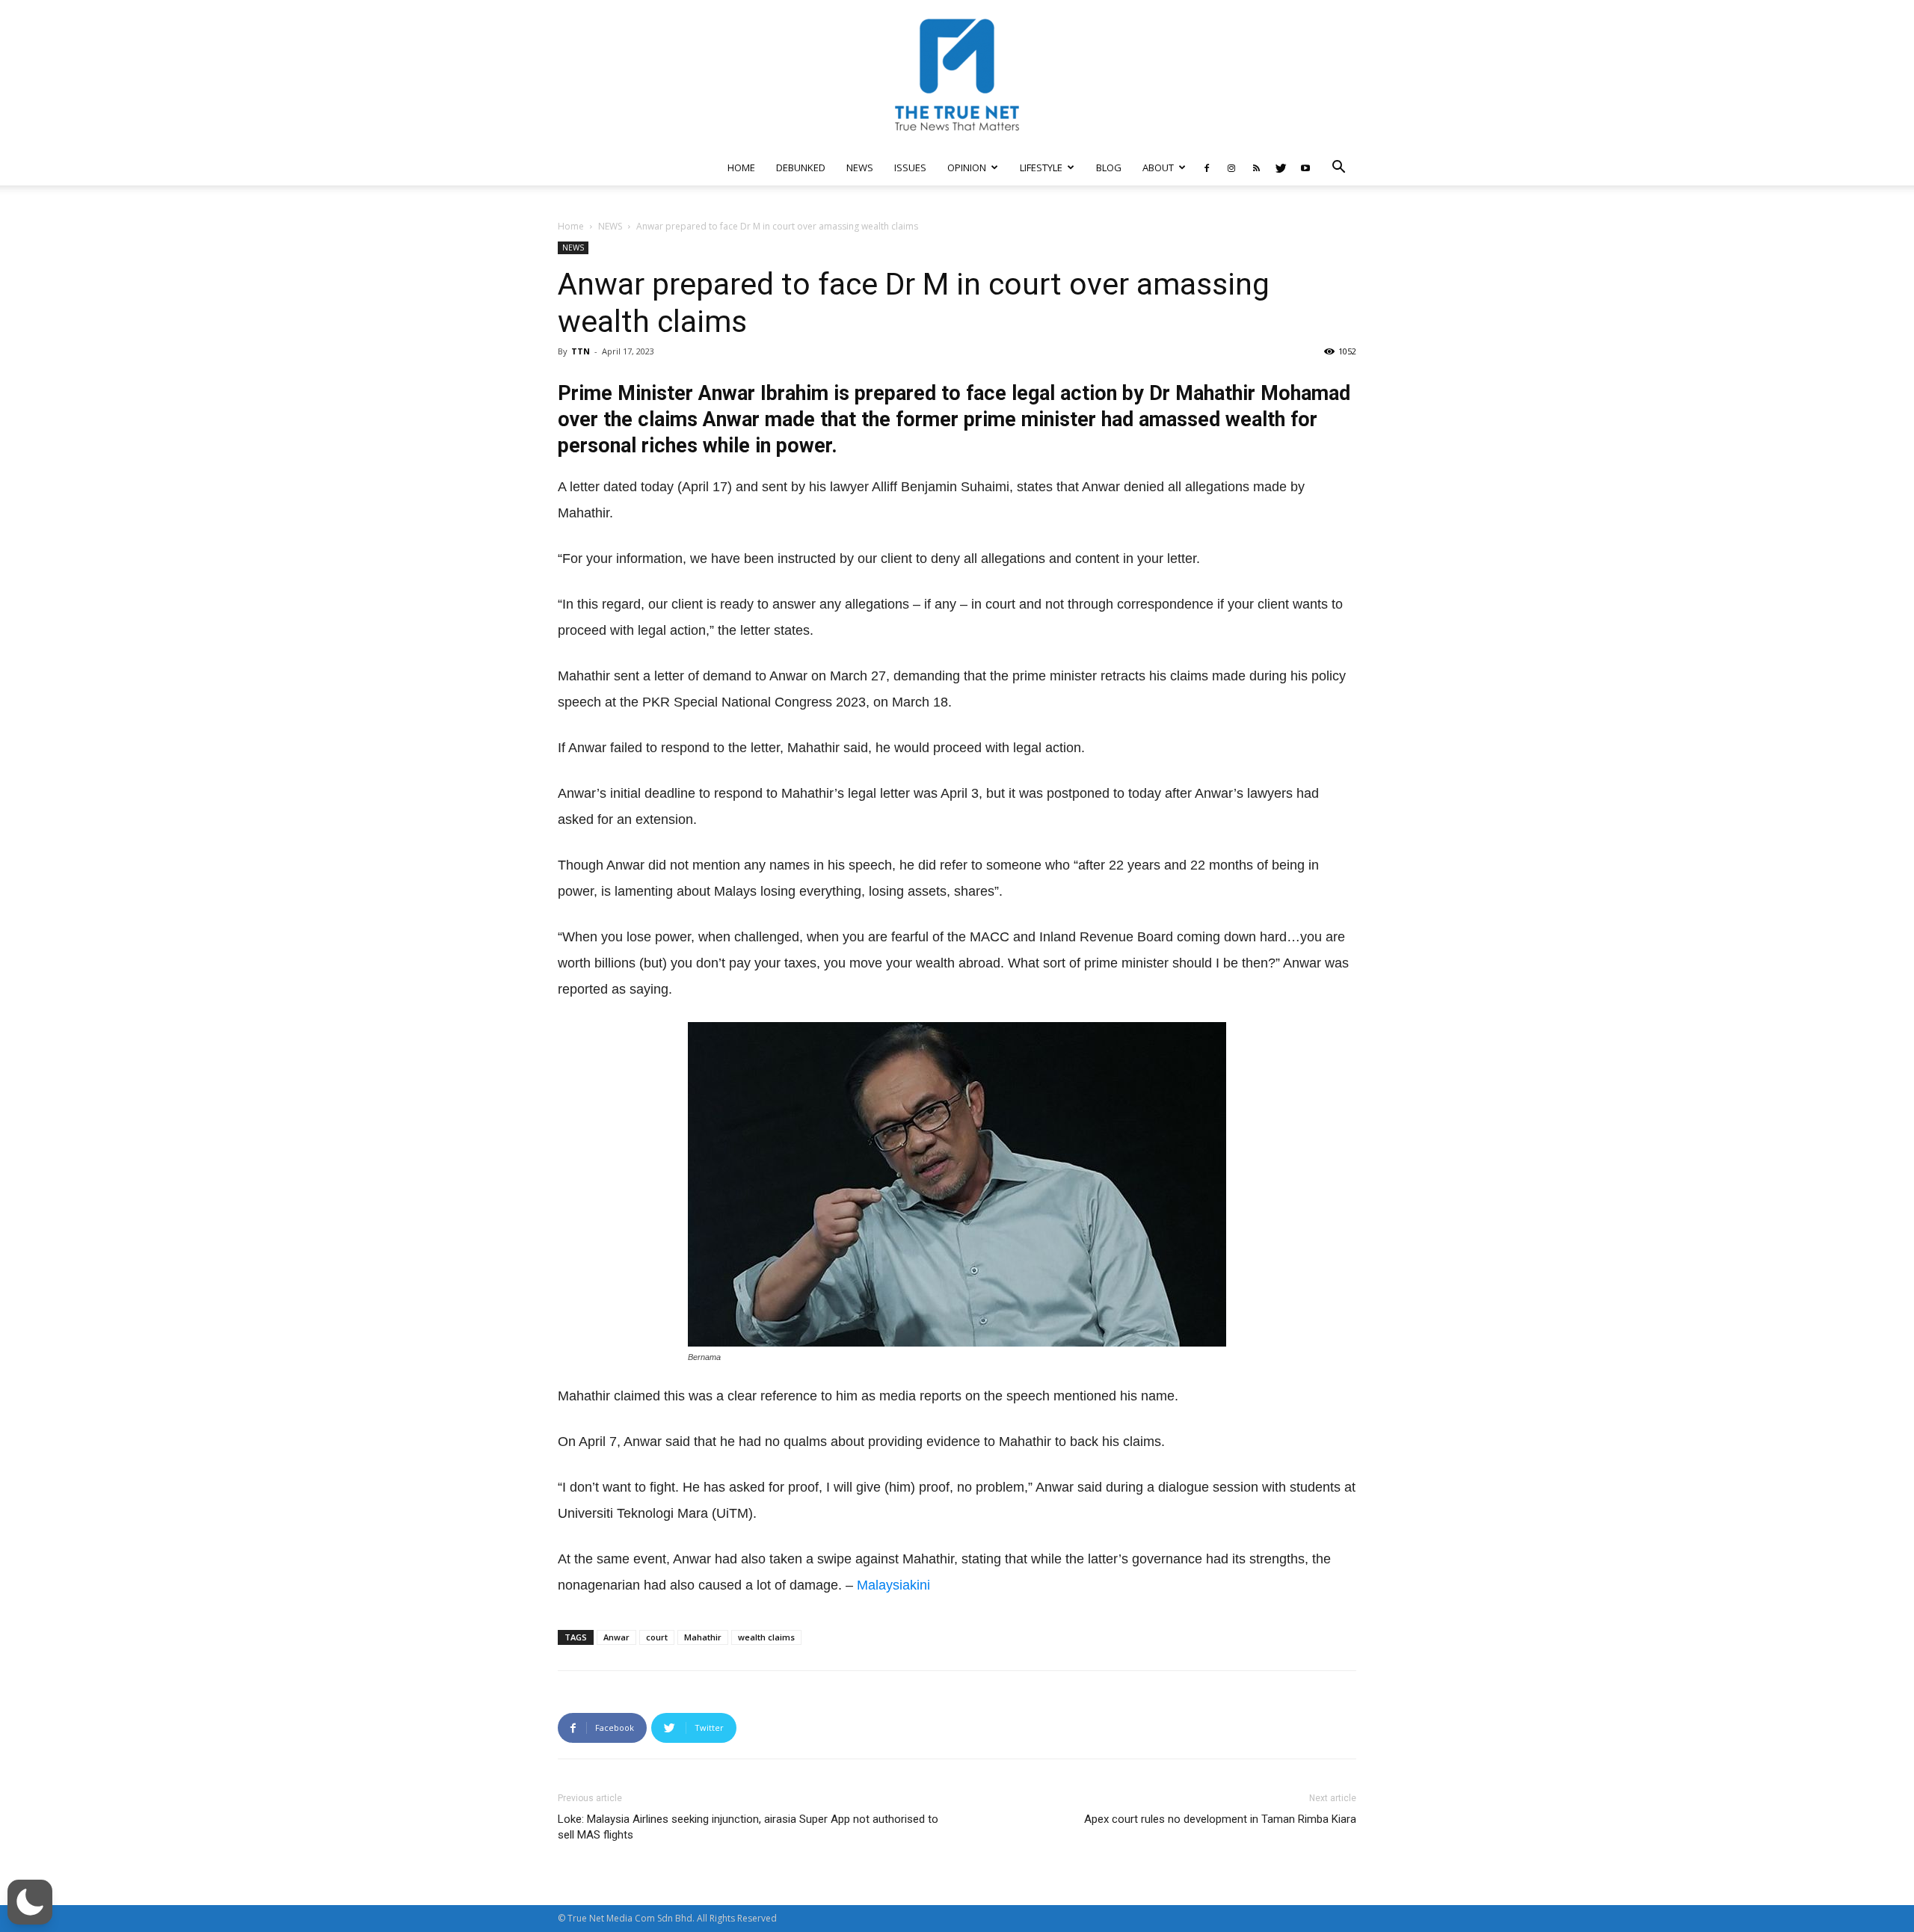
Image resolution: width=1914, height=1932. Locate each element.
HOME (741, 167)
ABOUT (1158, 167)
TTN (581, 351)
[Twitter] (1281, 167)
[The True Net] (957, 75)
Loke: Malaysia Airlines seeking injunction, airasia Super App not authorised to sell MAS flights (748, 1827)
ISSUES (910, 167)
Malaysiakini (893, 1585)
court (657, 1637)
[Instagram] (1231, 167)
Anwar (616, 1637)
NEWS (860, 167)
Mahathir (703, 1637)
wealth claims (766, 1637)
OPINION (967, 167)
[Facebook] (1207, 167)
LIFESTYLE (1041, 167)
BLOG (1109, 167)
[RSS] (1256, 167)
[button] (1338, 169)
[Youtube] (1305, 167)
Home (571, 226)
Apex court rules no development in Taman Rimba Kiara (1220, 1819)
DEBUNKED (801, 167)
